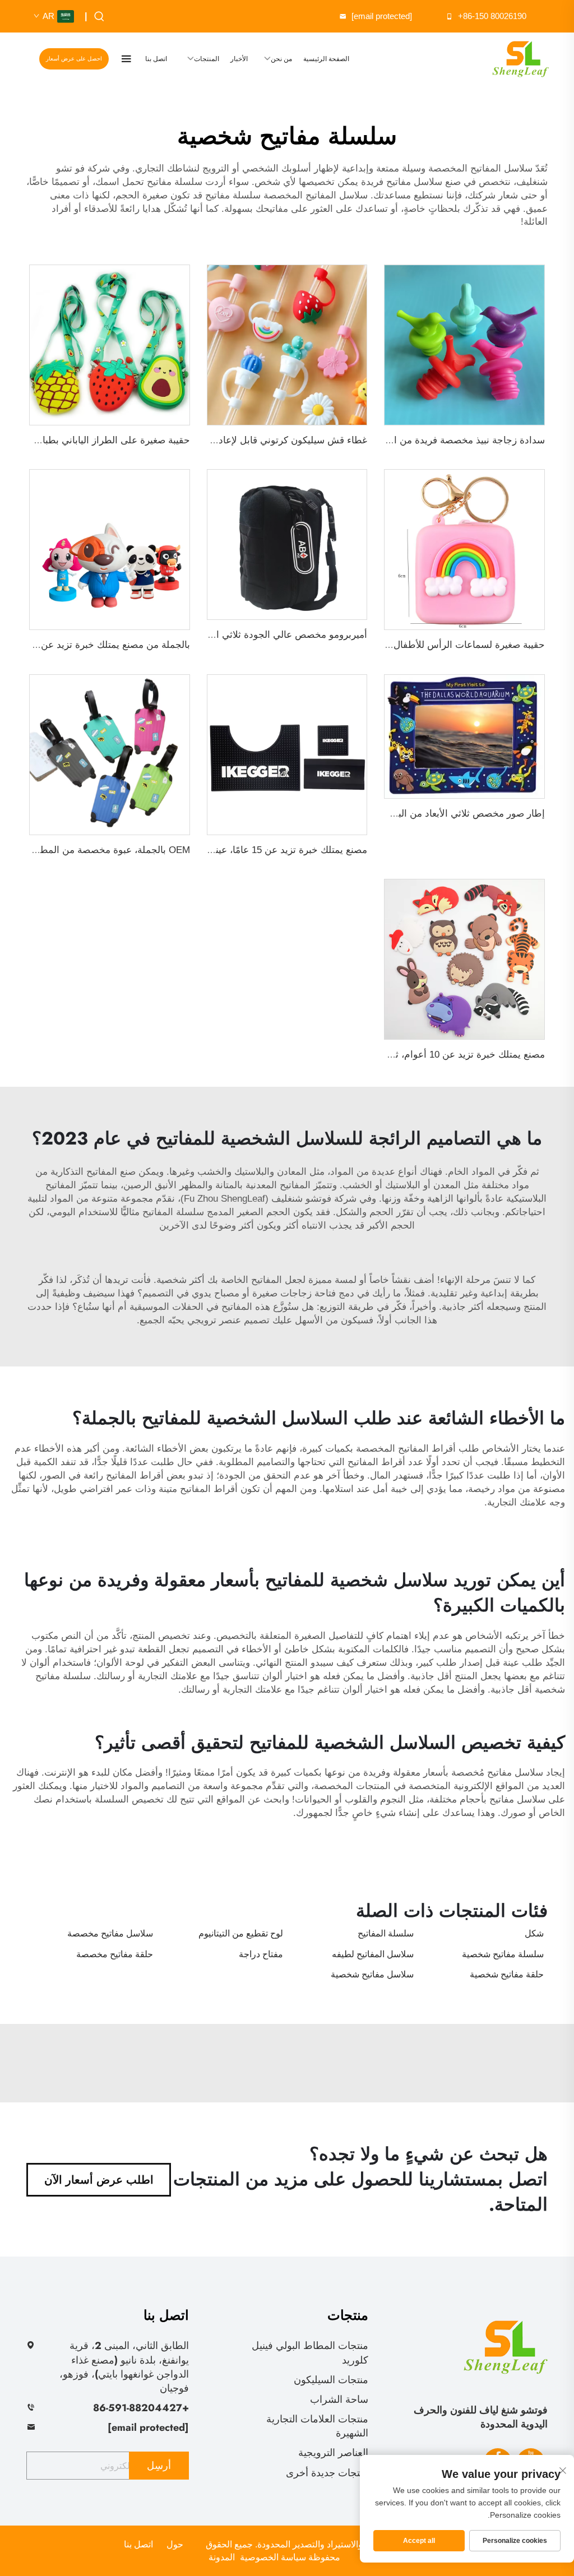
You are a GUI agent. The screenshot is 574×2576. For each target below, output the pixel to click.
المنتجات (207, 59)
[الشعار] (520, 59)
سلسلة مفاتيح (232, 195)
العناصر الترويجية (333, 2453)
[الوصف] (506, 2345)
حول (175, 2544)
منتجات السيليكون (331, 2380)
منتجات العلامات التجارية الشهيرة (317, 2426)
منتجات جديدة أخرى (327, 2473)
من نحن (281, 59)
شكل (534, 1933)
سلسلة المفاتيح (172, 1212)
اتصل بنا (156, 59)
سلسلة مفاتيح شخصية (503, 1954)
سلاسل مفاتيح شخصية (372, 1974)
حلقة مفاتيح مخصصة (115, 1954)
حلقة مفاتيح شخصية (507, 1974)
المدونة (222, 2557)
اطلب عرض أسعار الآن (99, 2180)
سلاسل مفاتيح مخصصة (110, 1933)
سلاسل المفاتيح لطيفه (373, 1954)
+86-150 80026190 (492, 16)
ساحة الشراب (339, 2399)
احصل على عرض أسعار (74, 59)
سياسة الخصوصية (273, 2557)
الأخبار (239, 59)
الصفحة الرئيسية (326, 59)
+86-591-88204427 (141, 2408)
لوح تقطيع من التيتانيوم (241, 1933)
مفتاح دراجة (261, 1954)
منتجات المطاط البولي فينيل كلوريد (310, 2353)
